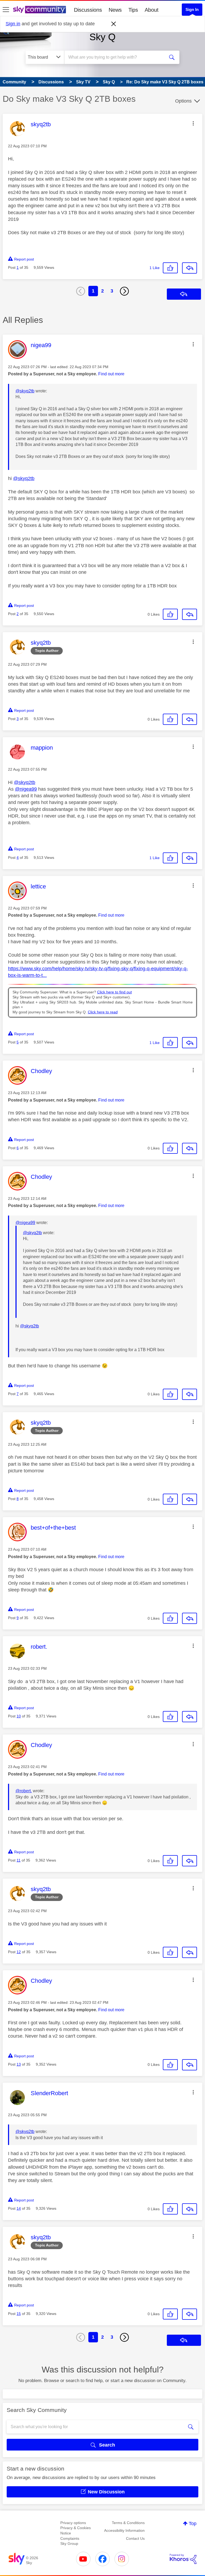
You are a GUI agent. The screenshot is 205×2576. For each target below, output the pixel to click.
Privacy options (73, 2523)
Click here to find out (115, 992)
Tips (133, 10)
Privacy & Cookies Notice (76, 2530)
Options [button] (183, 101)
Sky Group (69, 2544)
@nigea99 (26, 789)
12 (19, 1952)
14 (19, 2208)
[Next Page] (124, 291)
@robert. (24, 1791)
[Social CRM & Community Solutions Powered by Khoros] (183, 2559)
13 (19, 2064)
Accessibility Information (124, 2530)
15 (19, 2314)
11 (19, 1860)
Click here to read (103, 1012)
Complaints (70, 2538)
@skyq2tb (25, 391)
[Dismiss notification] (114, 24)
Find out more (111, 374)
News (115, 10)
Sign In (192, 9)
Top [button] (193, 2524)
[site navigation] (6, 10)
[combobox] (116, 57)
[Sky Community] (40, 10)
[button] (193, 123)
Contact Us (135, 2538)
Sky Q (102, 37)
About (152, 10)
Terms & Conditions (128, 2523)
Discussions (88, 10)
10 (19, 1716)
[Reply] (190, 268)
